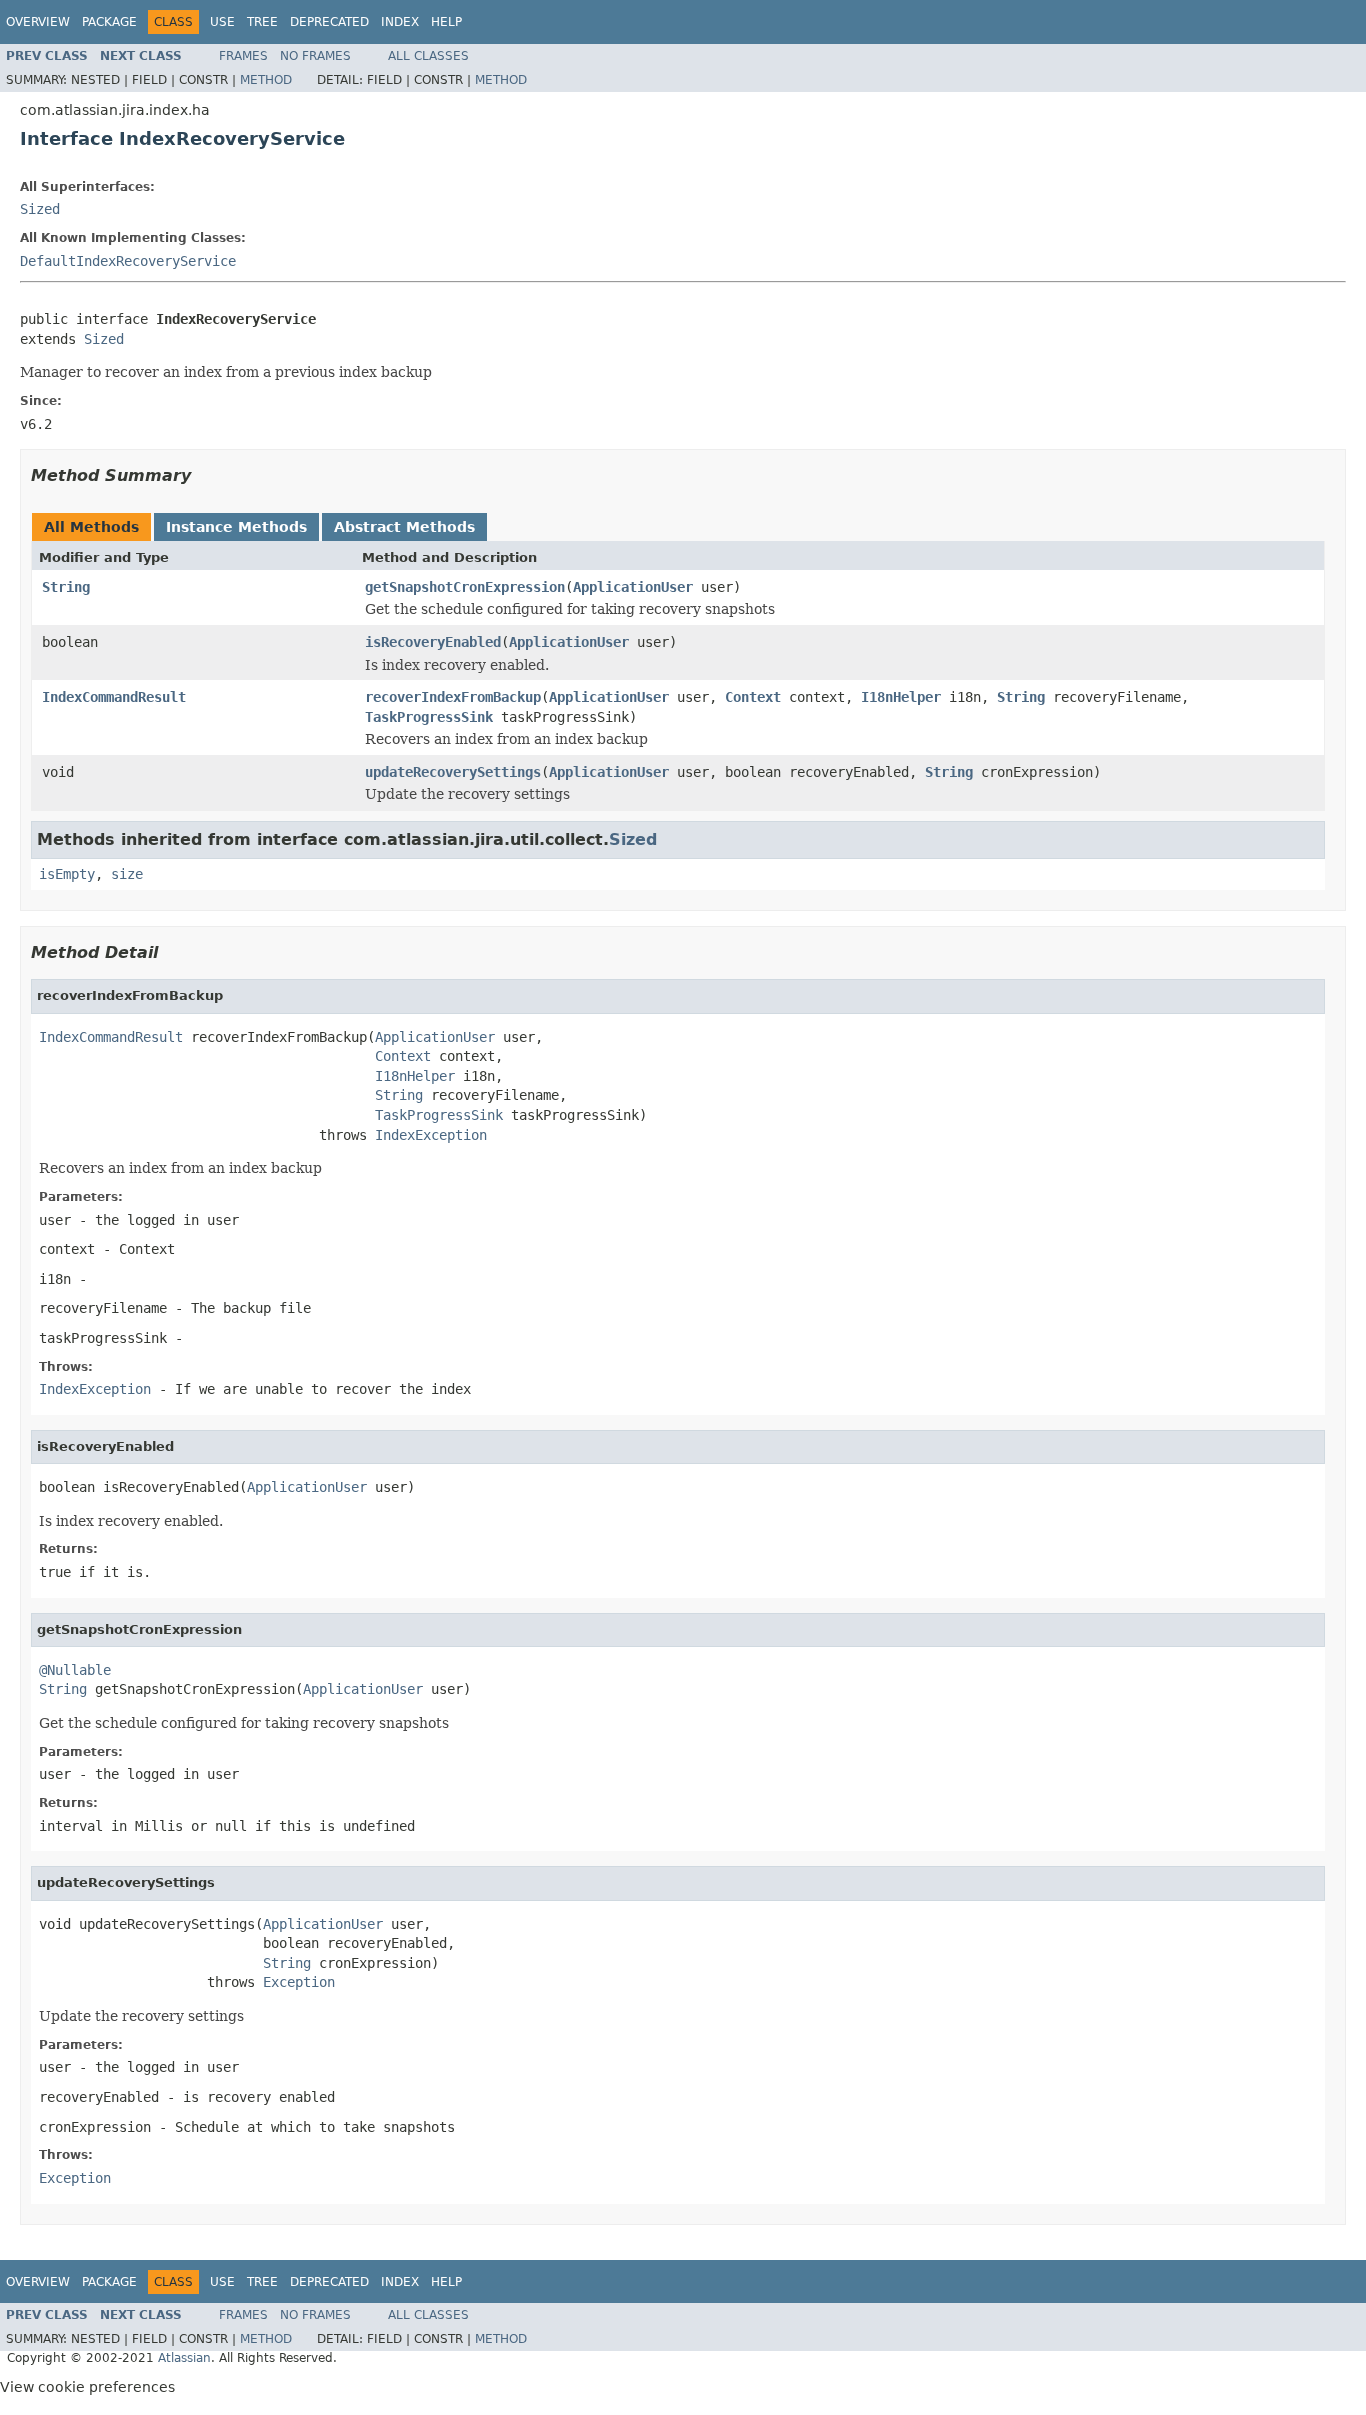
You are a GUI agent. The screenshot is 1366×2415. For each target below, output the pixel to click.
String (66, 587)
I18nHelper (901, 697)
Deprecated (329, 22)
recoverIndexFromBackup (453, 697)
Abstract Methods (404, 527)
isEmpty (67, 874)
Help (446, 22)
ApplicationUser (633, 587)
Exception (299, 1982)
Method (266, 80)
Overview (38, 22)
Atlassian (184, 2358)
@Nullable (75, 1670)
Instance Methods (236, 527)
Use (222, 22)
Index (400, 22)
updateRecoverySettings (453, 772)
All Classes (428, 56)
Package (109, 22)
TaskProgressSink (429, 717)
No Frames (315, 56)
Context (753, 697)
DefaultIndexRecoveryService (128, 261)
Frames (243, 56)
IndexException (431, 1135)
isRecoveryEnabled (433, 642)
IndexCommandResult (114, 697)
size (127, 874)
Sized (40, 209)
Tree (262, 22)
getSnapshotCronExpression (465, 587)
